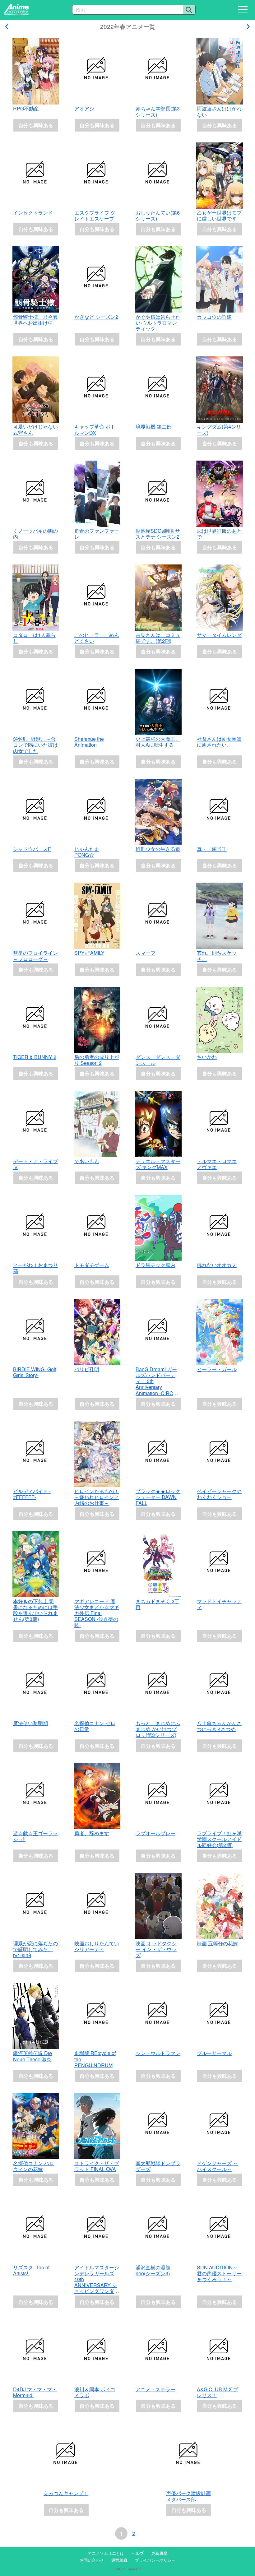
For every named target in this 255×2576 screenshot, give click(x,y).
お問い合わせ (92, 2560)
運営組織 (119, 2560)
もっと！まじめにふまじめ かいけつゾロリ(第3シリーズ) (158, 1729)
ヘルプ (138, 2553)
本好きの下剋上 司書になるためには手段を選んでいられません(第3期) (35, 1610)
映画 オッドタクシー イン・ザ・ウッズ (156, 1949)
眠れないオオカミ (217, 1265)
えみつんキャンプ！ (66, 2493)
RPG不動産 (26, 108)
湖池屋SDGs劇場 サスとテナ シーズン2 (158, 534)
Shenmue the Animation (89, 742)
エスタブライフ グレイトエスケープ (95, 216)
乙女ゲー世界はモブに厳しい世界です (219, 216)
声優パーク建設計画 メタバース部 (188, 2496)
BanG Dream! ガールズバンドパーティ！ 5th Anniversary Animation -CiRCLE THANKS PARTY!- (158, 1384)
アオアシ (84, 108)
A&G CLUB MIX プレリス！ (218, 2392)
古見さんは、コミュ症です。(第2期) (158, 638)
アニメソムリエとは (106, 2553)
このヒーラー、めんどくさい (97, 638)
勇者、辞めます (92, 1833)
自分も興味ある (36, 125)
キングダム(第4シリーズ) (219, 429)
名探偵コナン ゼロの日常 (95, 1726)
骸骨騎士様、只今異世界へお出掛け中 (35, 320)
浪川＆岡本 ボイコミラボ (95, 2392)
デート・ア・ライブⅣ (35, 1164)
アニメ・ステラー (155, 2389)
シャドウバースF (32, 849)
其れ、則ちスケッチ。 (217, 956)
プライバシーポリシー (155, 2560)
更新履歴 (159, 2553)
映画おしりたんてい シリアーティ (97, 1946)
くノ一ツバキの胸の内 (35, 534)
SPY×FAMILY (89, 953)
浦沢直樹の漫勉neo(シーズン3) (153, 2270)
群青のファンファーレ (97, 534)
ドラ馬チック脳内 (155, 1265)
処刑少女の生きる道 (158, 849)
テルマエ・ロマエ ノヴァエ (217, 1164)
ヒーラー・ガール (217, 1369)
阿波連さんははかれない (219, 111)
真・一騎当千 (212, 849)
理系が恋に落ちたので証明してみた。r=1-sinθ (35, 1949)
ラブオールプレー (155, 1833)
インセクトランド (33, 213)
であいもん (87, 1161)
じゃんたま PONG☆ (87, 852)
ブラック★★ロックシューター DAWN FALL (158, 1497)
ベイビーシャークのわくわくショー (219, 1494)
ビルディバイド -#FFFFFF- (32, 1494)
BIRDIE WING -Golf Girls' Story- (35, 1372)
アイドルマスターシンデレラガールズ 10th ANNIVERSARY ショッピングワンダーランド (97, 2282)
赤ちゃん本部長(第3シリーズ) (158, 111)
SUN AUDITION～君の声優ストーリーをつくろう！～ (219, 2273)
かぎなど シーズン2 (96, 317)
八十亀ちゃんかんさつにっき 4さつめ (219, 1726)
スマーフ (146, 953)
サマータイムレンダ (219, 635)
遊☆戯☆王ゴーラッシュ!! (35, 1836)
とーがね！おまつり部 (35, 1268)
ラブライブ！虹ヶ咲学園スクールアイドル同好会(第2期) (219, 1839)
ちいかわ (207, 1057)
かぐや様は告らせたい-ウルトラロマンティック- (158, 323)
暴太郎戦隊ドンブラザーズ (158, 2166)
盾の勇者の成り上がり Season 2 (97, 1060)
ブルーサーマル (214, 2053)
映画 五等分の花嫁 (217, 1943)
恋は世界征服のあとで (219, 534)
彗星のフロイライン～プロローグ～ (35, 956)
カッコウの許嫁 (214, 317)
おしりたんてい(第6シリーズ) (158, 216)
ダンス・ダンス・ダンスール (158, 1060)
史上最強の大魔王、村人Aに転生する (158, 742)
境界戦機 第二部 (154, 427)
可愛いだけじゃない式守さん (35, 429)
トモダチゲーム (92, 1265)
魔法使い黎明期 (30, 1723)
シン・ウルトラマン (158, 2053)
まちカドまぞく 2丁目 (158, 1604)
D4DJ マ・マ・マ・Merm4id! (35, 2392)
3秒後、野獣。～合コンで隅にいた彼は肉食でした (35, 745)
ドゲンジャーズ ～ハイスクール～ (217, 2166)
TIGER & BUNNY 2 (35, 1057)
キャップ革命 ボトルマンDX (95, 429)
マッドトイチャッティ (219, 1604)
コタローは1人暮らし (34, 638)
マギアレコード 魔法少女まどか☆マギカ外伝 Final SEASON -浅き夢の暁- (97, 1613)
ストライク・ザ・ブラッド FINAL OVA (97, 2166)
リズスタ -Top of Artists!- (31, 2270)
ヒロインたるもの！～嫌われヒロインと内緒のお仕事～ (97, 1497)
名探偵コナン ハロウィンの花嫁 (34, 2166)
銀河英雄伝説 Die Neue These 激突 (32, 2056)
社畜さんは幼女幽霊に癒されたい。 (219, 742)
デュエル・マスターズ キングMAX (158, 1164)
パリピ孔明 (87, 1369)
